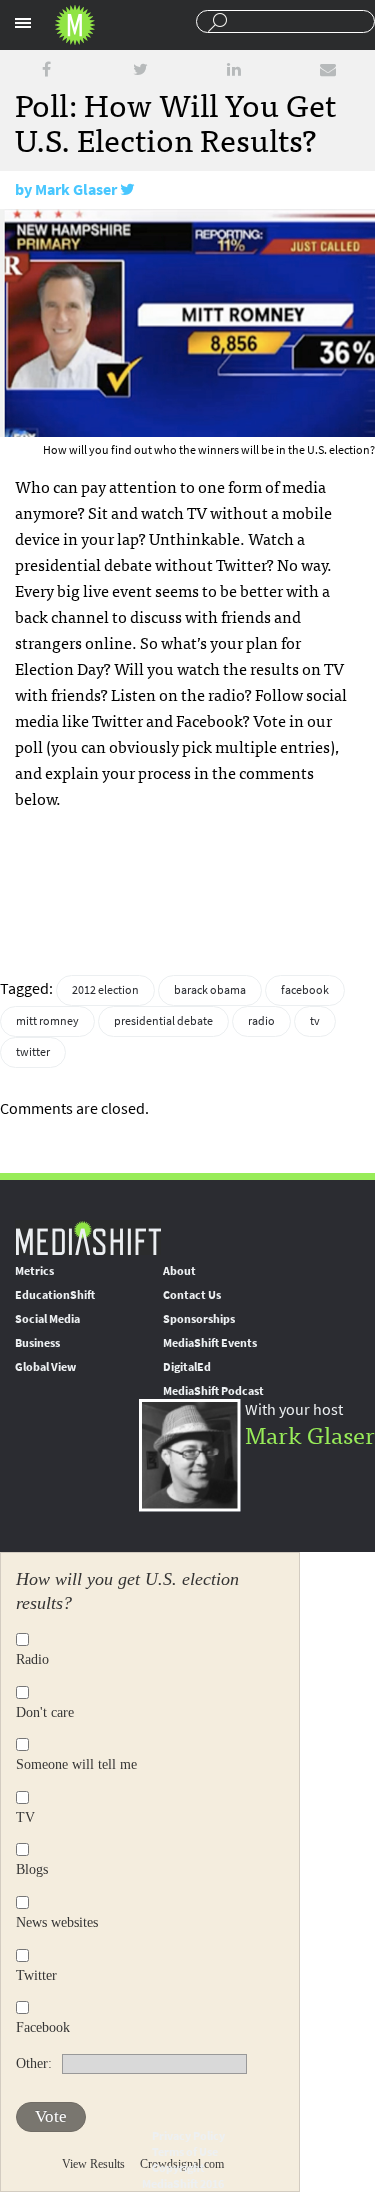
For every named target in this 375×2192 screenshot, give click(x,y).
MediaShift (88, 1237)
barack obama (210, 990)
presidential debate (163, 1021)
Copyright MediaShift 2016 (183, 2176)
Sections (23, 23)
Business (37, 1343)
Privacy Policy (188, 2136)
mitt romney (47, 1021)
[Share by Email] (328, 69)
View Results (93, 2164)
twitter (33, 1052)
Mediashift (75, 25)
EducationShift (55, 1295)
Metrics (34, 1271)
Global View (45, 1367)
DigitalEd (187, 1367)
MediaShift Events (210, 1343)
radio (261, 1021)
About (179, 1271)
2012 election (105, 990)
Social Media (47, 1319)
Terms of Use (185, 2152)
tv (315, 1021)
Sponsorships (199, 1319)
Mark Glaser (76, 189)
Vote (51, 2116)
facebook (305, 990)
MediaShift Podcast (213, 1391)
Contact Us (192, 1295)
